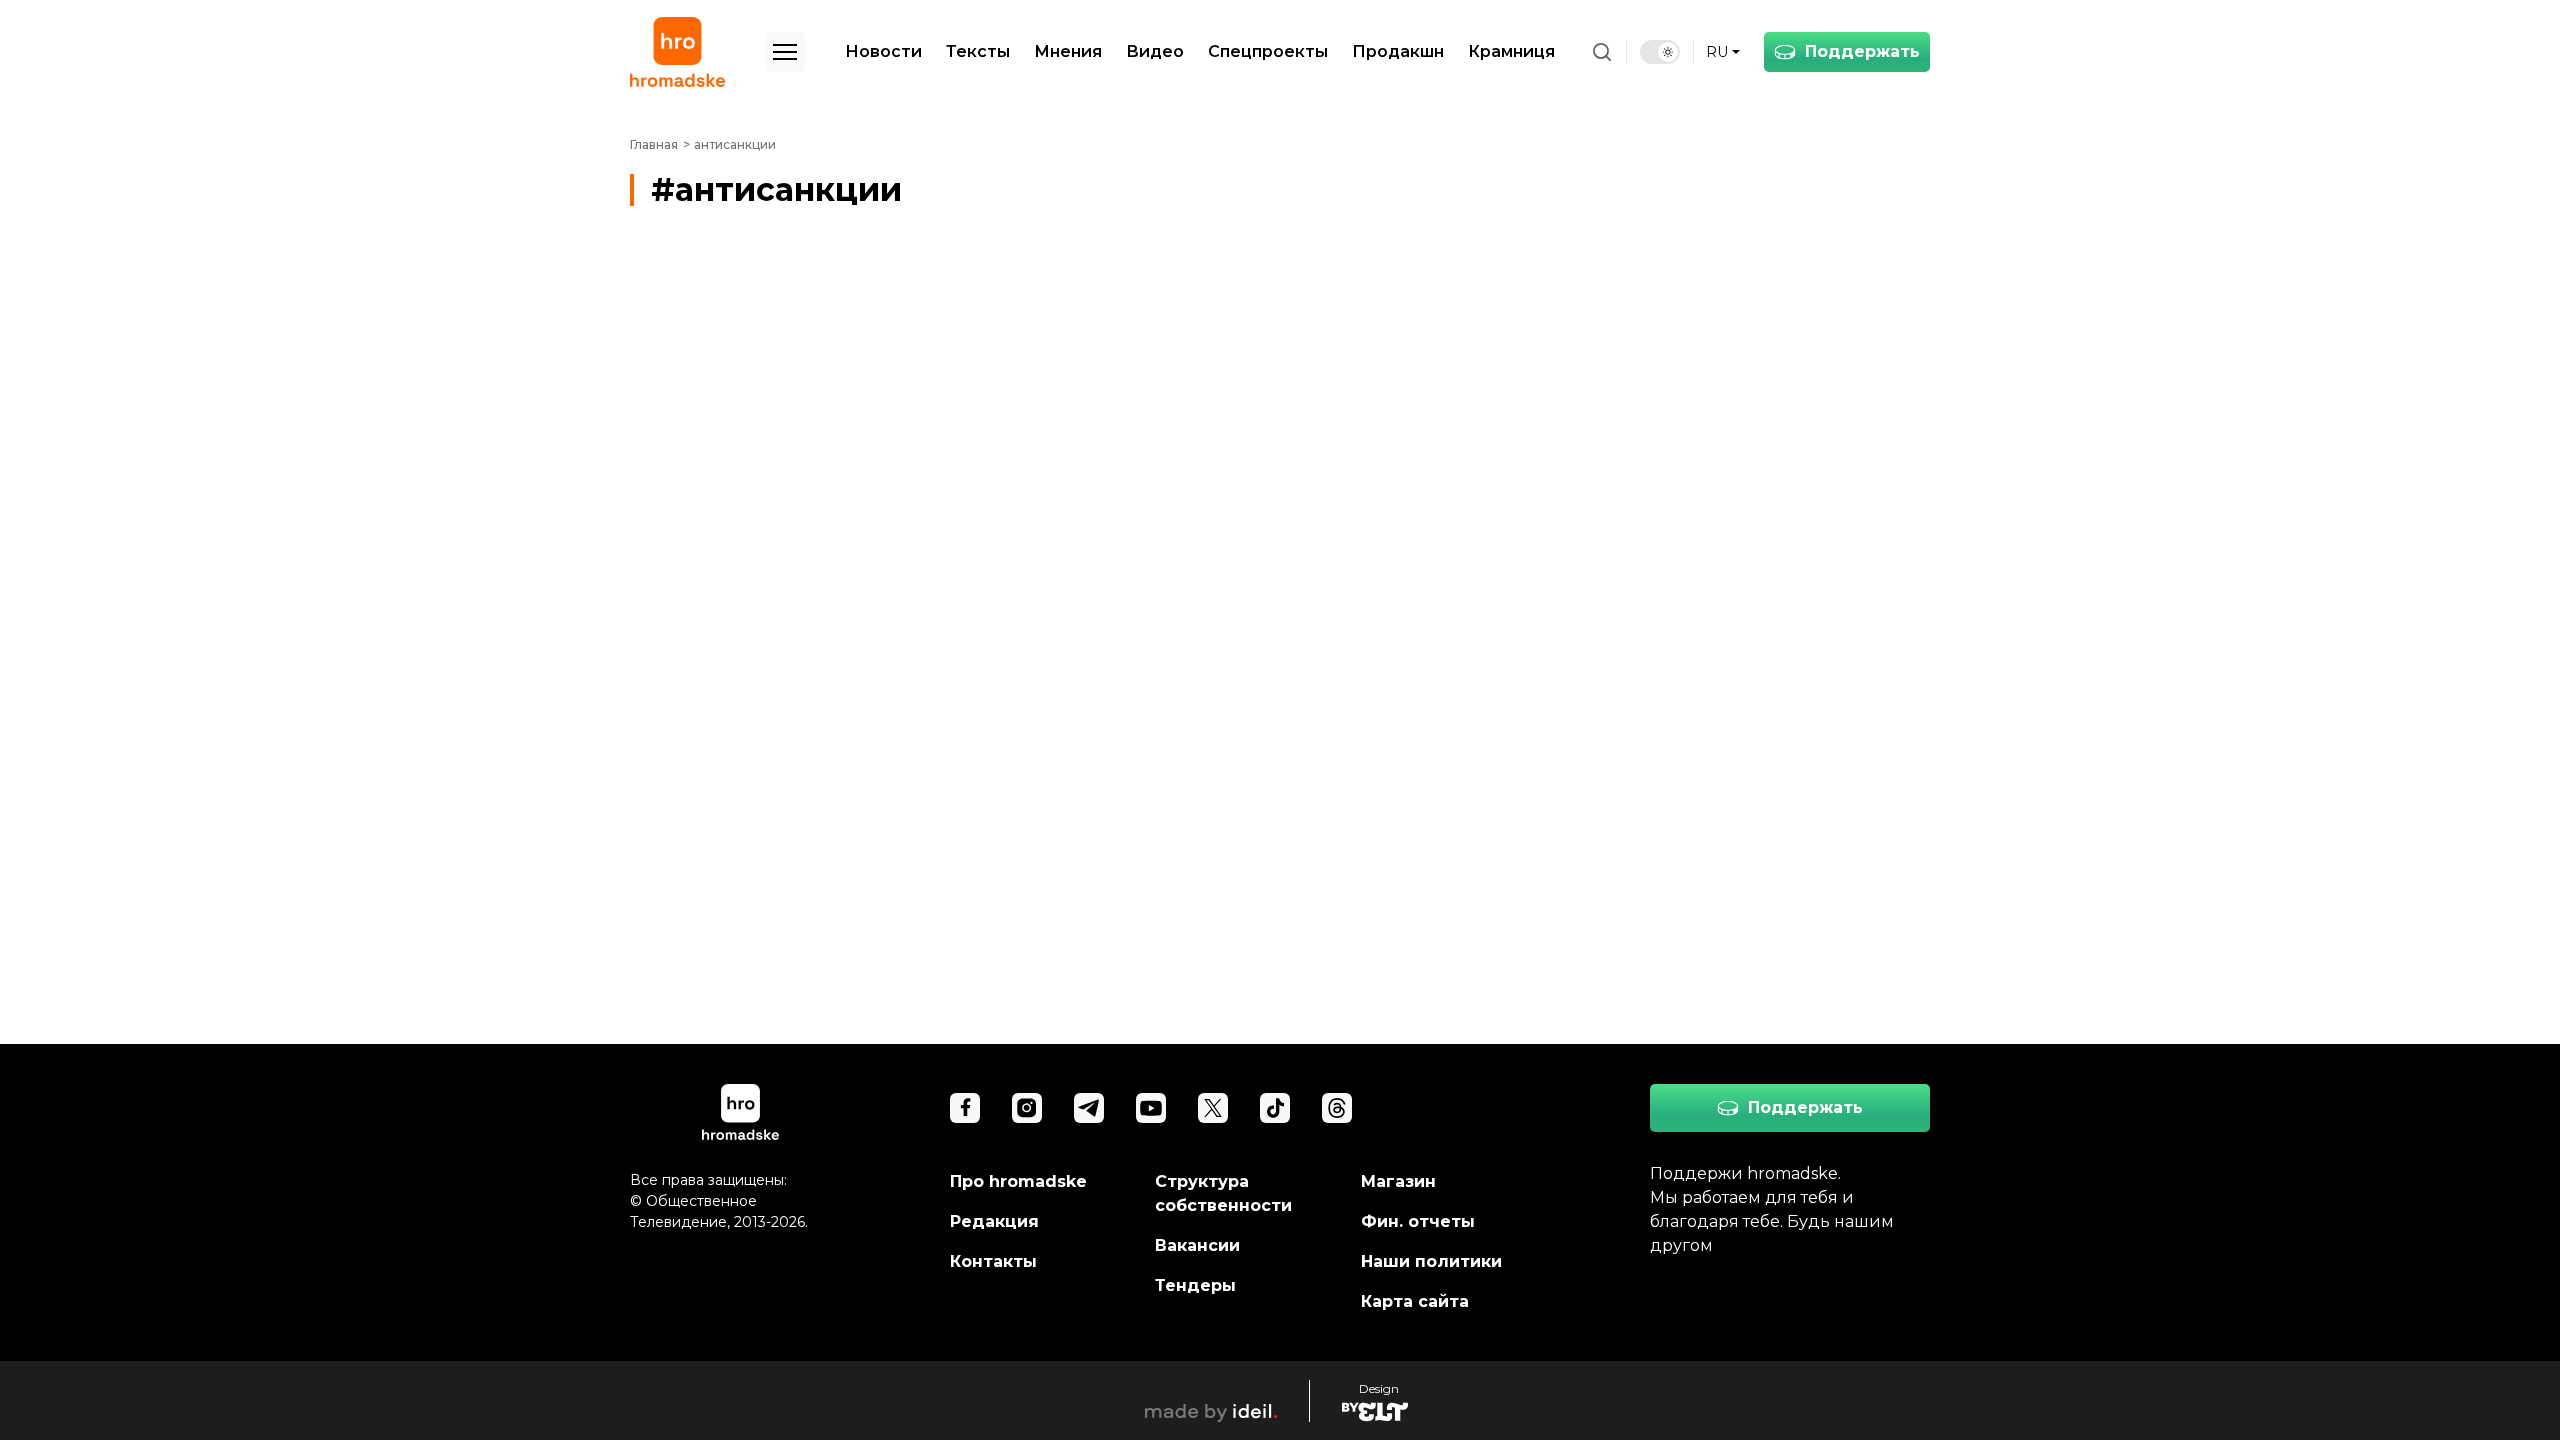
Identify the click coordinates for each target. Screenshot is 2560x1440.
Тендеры (1195, 1285)
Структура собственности (1223, 1193)
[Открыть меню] (785, 52)
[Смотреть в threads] (1337, 1108)
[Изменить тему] (1660, 52)
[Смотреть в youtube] (1151, 1108)
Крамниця (1511, 51)
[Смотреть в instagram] (1027, 1108)
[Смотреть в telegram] (1089, 1108)
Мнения (1068, 51)
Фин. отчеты (1418, 1221)
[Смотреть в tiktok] (1275, 1108)
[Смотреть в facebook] (965, 1108)
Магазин (1398, 1181)
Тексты (978, 51)
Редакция (994, 1221)
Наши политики (1431, 1261)
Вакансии (1197, 1245)
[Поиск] (1602, 52)
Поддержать (1862, 51)
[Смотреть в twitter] (1213, 1108)
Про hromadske (1018, 1181)
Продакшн (1398, 51)
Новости (883, 51)
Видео (1155, 51)
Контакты (993, 1261)
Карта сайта (1415, 1301)
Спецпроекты (1268, 51)
